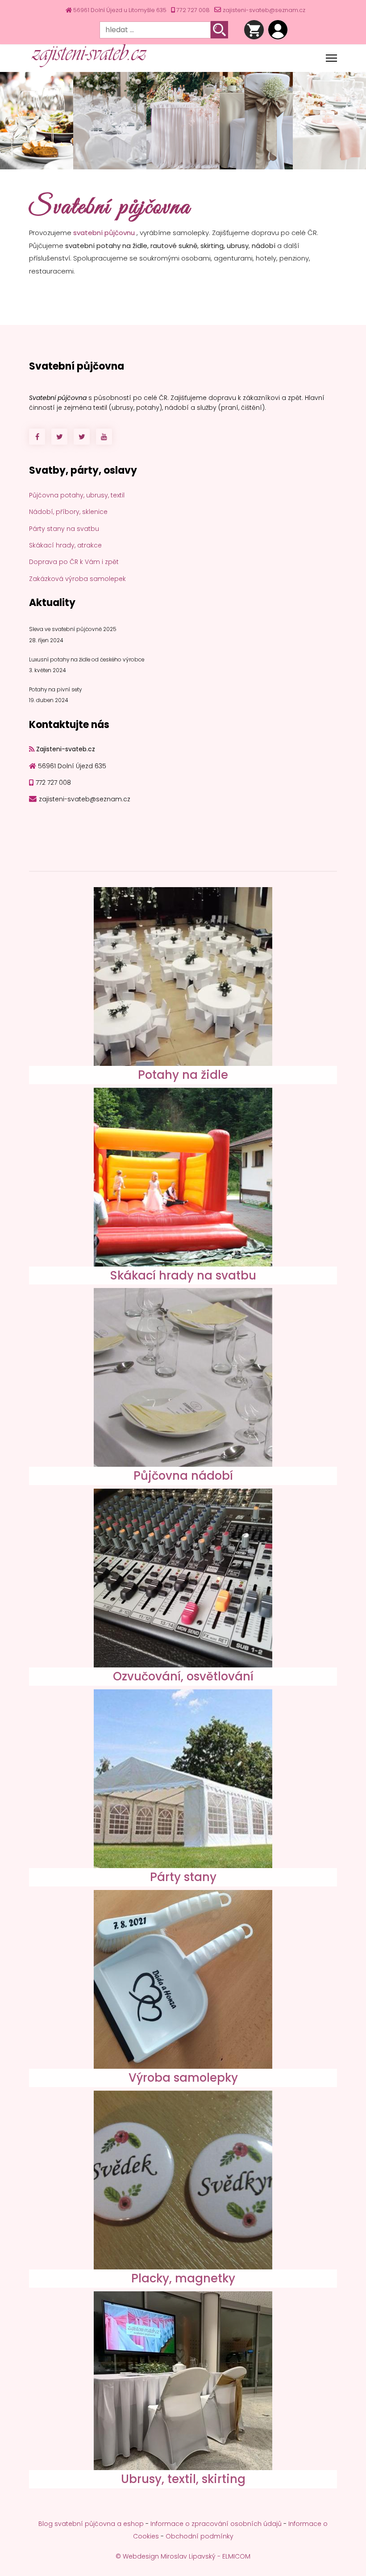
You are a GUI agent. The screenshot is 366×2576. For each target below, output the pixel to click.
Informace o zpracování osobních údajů (216, 2524)
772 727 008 (193, 10)
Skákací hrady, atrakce (65, 545)
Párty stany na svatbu (64, 529)
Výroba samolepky (183, 2078)
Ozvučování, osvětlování (183, 1676)
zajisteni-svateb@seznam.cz (264, 10)
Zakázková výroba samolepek (77, 579)
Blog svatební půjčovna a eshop (91, 2524)
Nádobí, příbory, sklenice (68, 512)
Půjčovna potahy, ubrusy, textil (77, 495)
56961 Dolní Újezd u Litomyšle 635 (120, 10)
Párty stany (183, 1877)
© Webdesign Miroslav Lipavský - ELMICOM (183, 2556)
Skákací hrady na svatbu (183, 1275)
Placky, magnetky (183, 2278)
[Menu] (331, 58)
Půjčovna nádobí (183, 1476)
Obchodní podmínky (200, 2536)
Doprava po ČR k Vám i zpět (74, 562)
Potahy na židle (183, 1075)
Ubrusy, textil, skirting (183, 2479)
